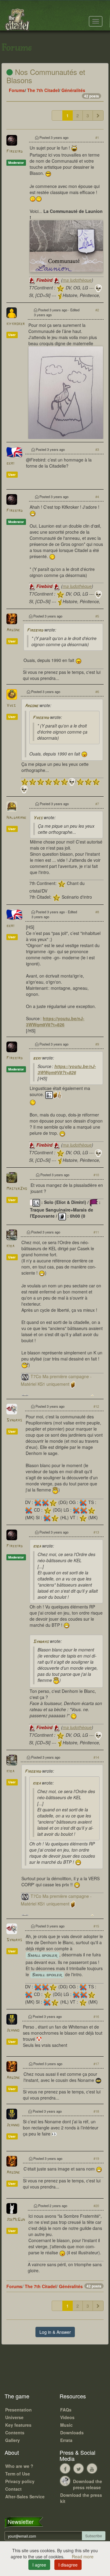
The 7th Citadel (43, 90)
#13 (96, 1532)
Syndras (14, 1420)
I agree (39, 2565)
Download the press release (88, 2484)
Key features (18, 2425)
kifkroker (16, 324)
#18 (96, 2111)
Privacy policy (20, 2481)
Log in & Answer (55, 2332)
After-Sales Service (25, 2496)
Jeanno (13, 2031)
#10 (96, 1175)
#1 (97, 137)
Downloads (72, 2433)
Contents (15, 2433)
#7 (97, 804)
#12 (96, 1406)
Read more (83, 2557)
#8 (97, 912)
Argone (13, 630)
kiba (10, 1246)
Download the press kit (81, 2498)
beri (10, 464)
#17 (96, 2064)
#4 (97, 497)
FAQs (66, 2410)
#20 (96, 2206)
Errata (66, 2440)
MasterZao (17, 1189)
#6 (97, 692)
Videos (67, 2417)
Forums (17, 90)
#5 (97, 616)
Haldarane (16, 818)
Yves (11, 706)
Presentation (18, 2410)
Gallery (13, 2440)
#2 (97, 310)
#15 (96, 1926)
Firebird (15, 152)
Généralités (73, 90)
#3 (97, 449)
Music (66, 2425)
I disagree (68, 2565)
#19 (96, 2158)
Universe (14, 2417)
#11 (96, 1232)
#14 (96, 1757)
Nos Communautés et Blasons (46, 76)
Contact (13, 2489)
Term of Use (18, 2474)
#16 (96, 2016)
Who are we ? (19, 2466)
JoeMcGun (16, 2220)
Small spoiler (42, 1955)
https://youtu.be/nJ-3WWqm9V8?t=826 (55, 1021)
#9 (97, 1044)
